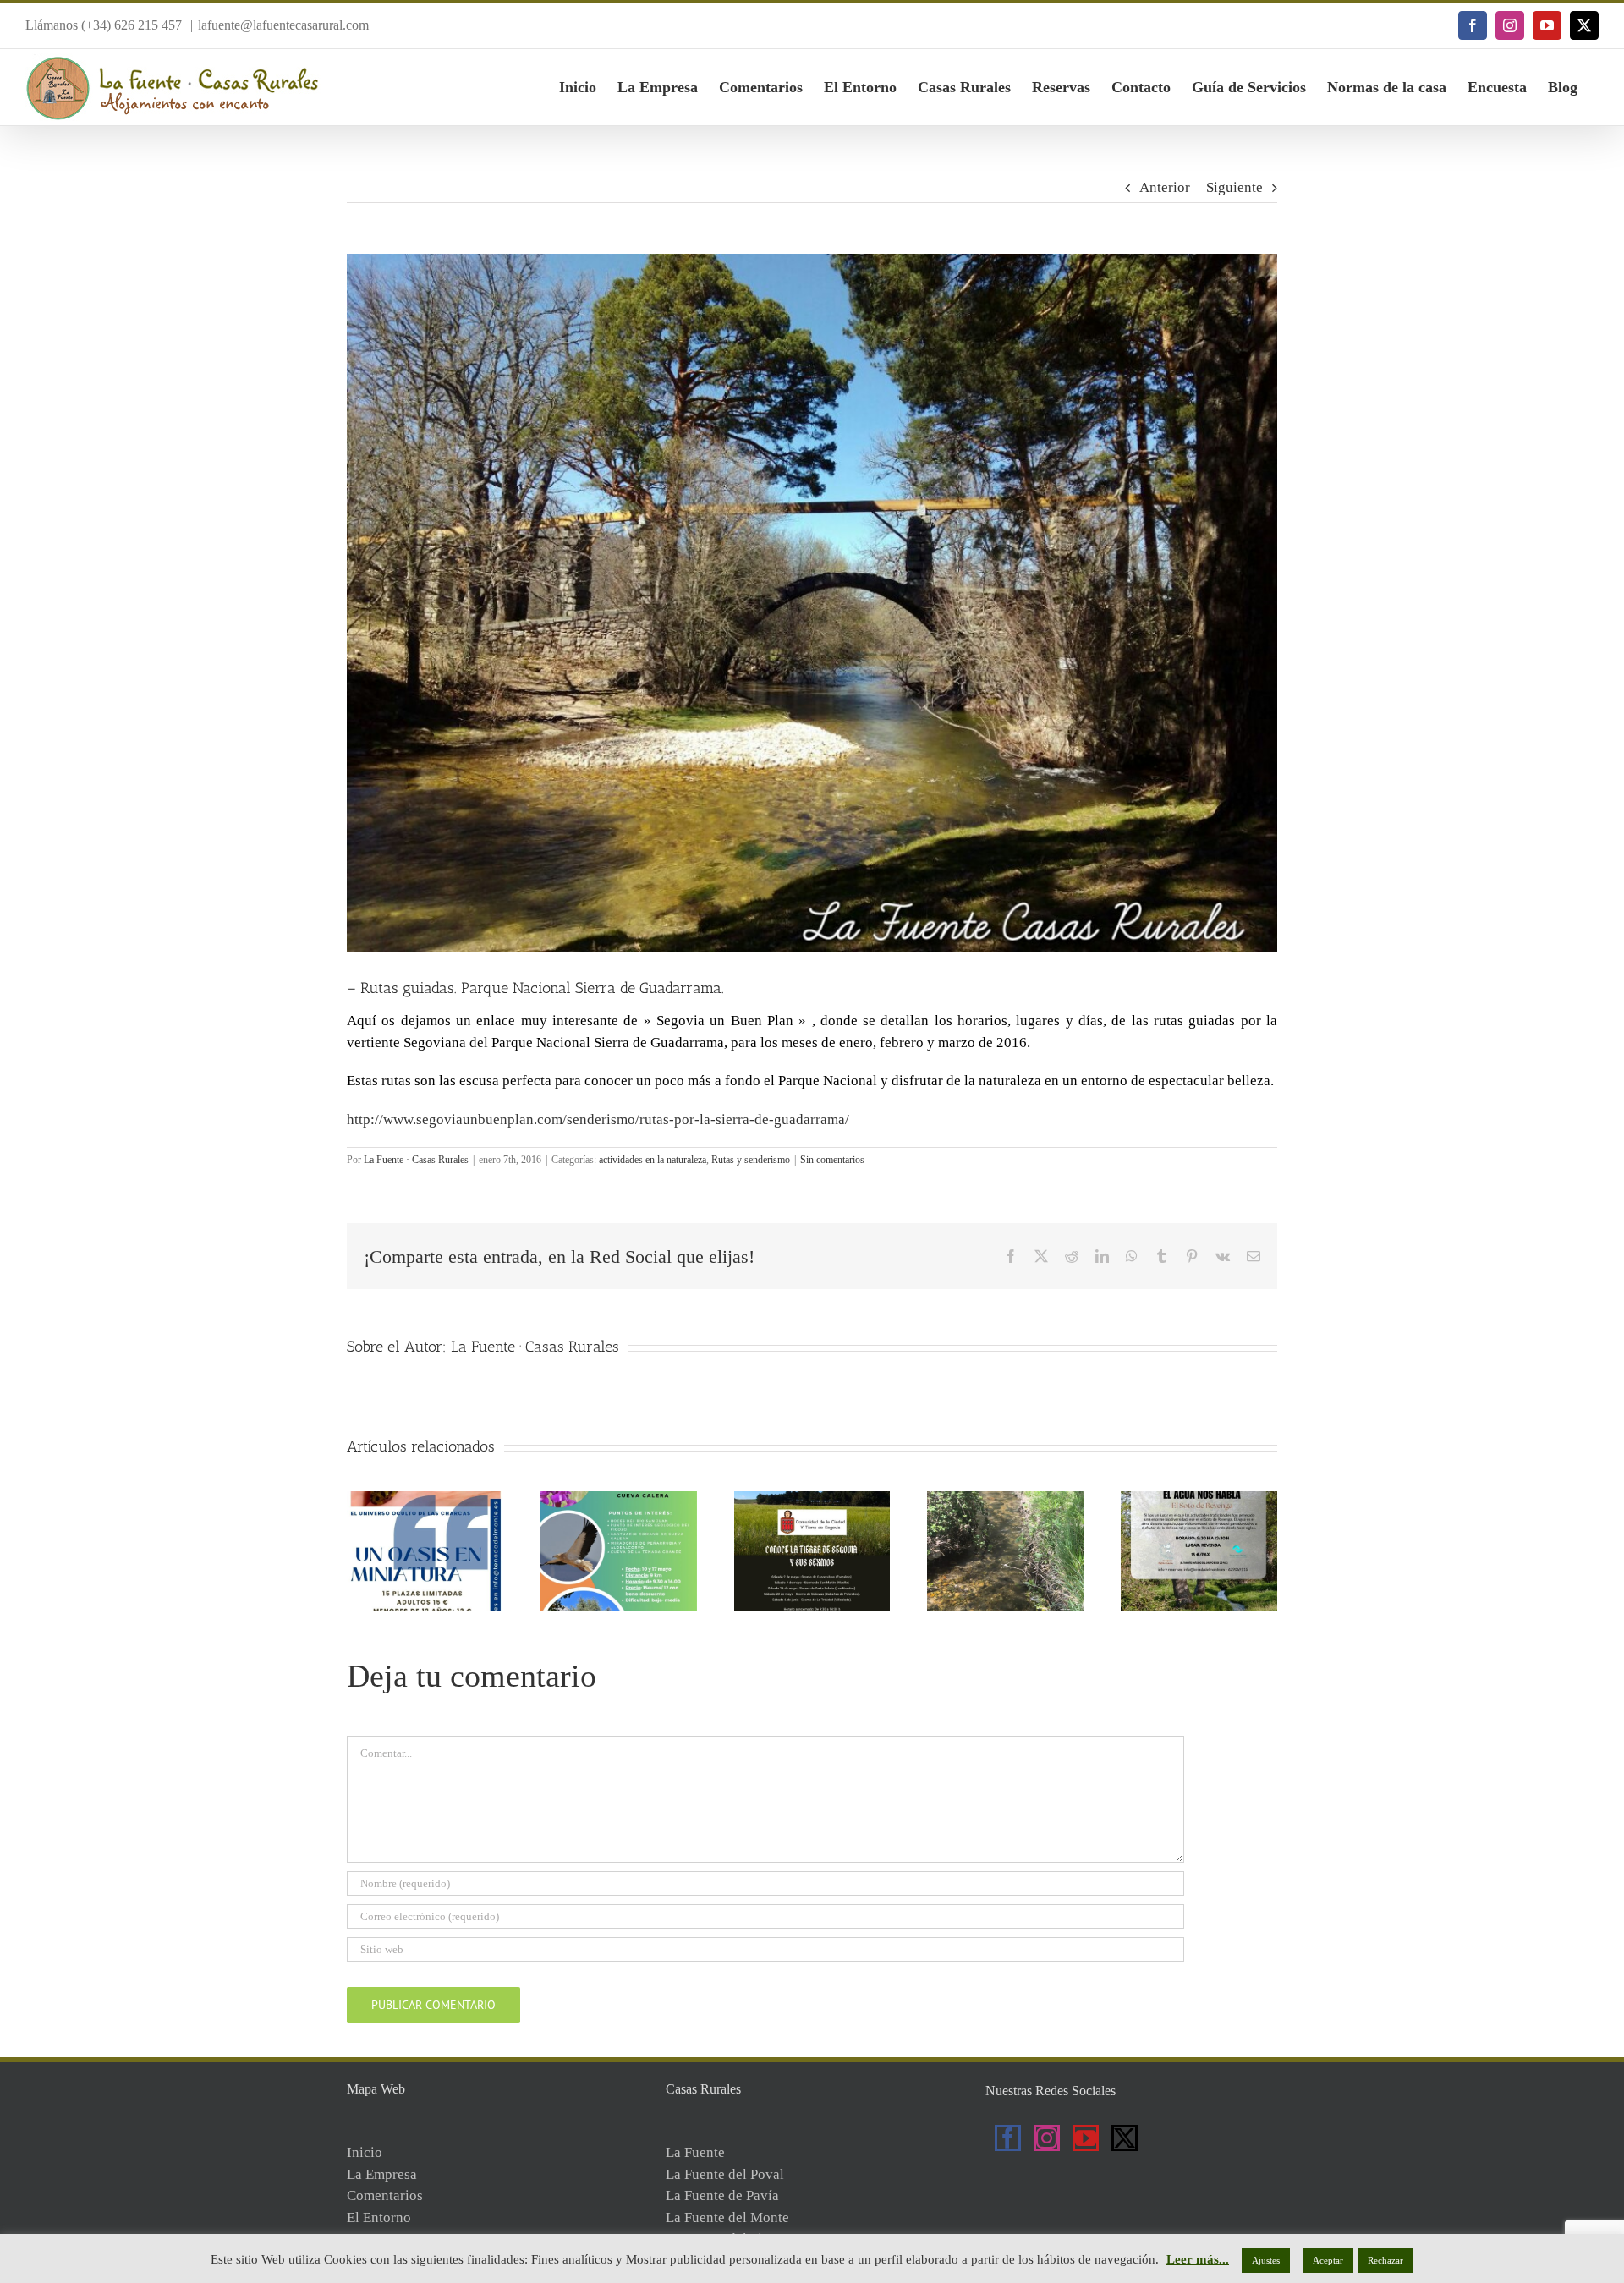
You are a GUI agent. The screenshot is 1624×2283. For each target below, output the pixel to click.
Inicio (365, 2152)
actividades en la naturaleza (653, 1160)
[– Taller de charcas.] (425, 1499)
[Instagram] (1047, 2138)
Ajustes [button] (1266, 2260)
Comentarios (385, 2195)
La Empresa (382, 2174)
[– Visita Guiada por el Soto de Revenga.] (1199, 1499)
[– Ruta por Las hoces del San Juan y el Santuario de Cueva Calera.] (619, 1499)
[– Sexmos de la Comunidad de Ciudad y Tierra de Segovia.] (812, 1499)
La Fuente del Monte (727, 2217)
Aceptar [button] (1328, 2260)
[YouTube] (1086, 2138)
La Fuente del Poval (725, 2174)
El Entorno (379, 2217)
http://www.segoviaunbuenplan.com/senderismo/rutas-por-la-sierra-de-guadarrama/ (598, 1120)
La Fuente (695, 2152)
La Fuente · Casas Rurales (416, 1160)
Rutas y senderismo (751, 1160)
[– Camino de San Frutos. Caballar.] (1005, 1499)
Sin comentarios (832, 1160)
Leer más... (1198, 2259)
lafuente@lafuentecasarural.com (283, 25)
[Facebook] (1008, 2138)
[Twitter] (1125, 2138)
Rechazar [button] (1385, 2260)
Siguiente (1234, 187)
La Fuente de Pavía (722, 2195)
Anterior (1165, 187)
